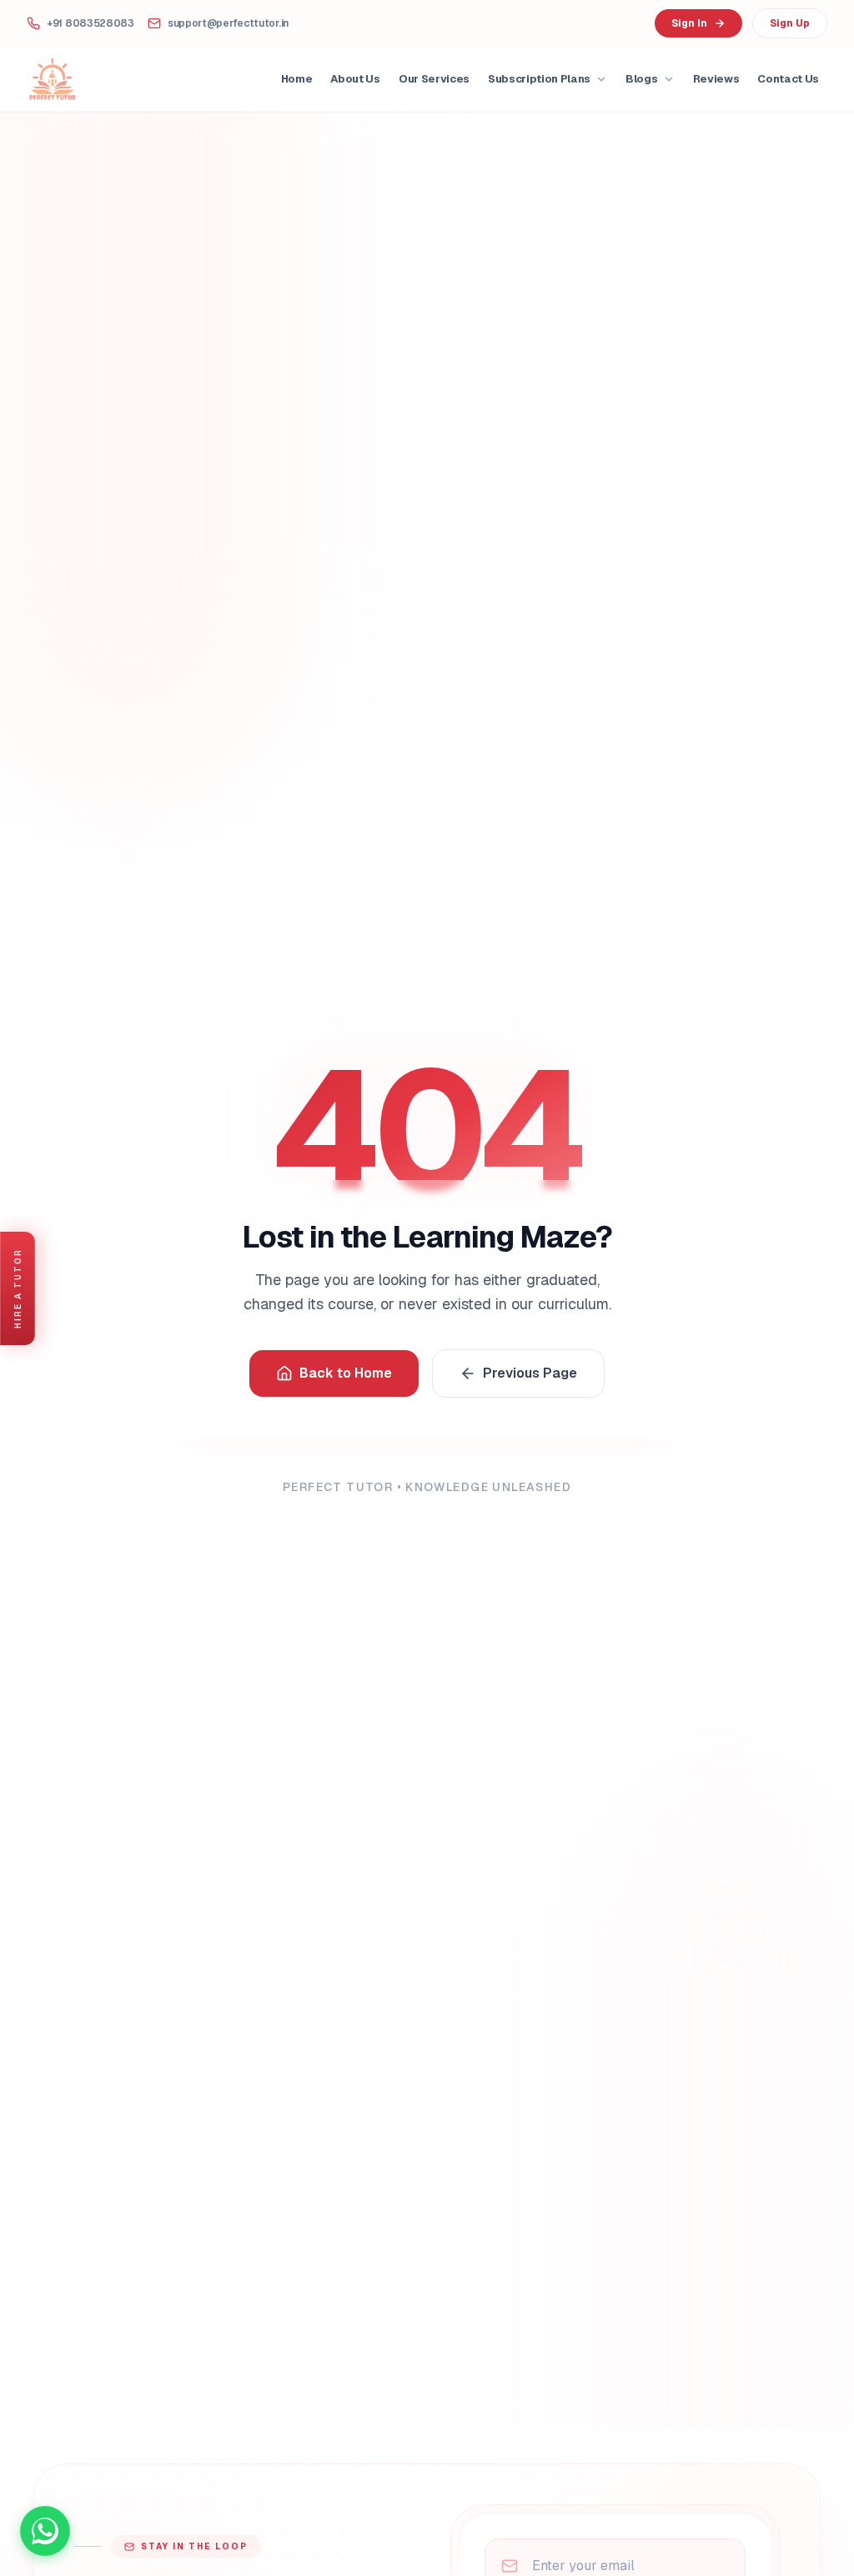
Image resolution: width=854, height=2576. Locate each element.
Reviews (716, 79)
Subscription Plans (539, 79)
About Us (355, 79)
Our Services (434, 79)
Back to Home (346, 1373)
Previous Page (530, 1373)
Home (297, 79)
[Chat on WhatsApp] (45, 2531)
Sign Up (790, 23)
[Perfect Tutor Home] (53, 79)
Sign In (689, 23)
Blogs (641, 79)
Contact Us (788, 79)
